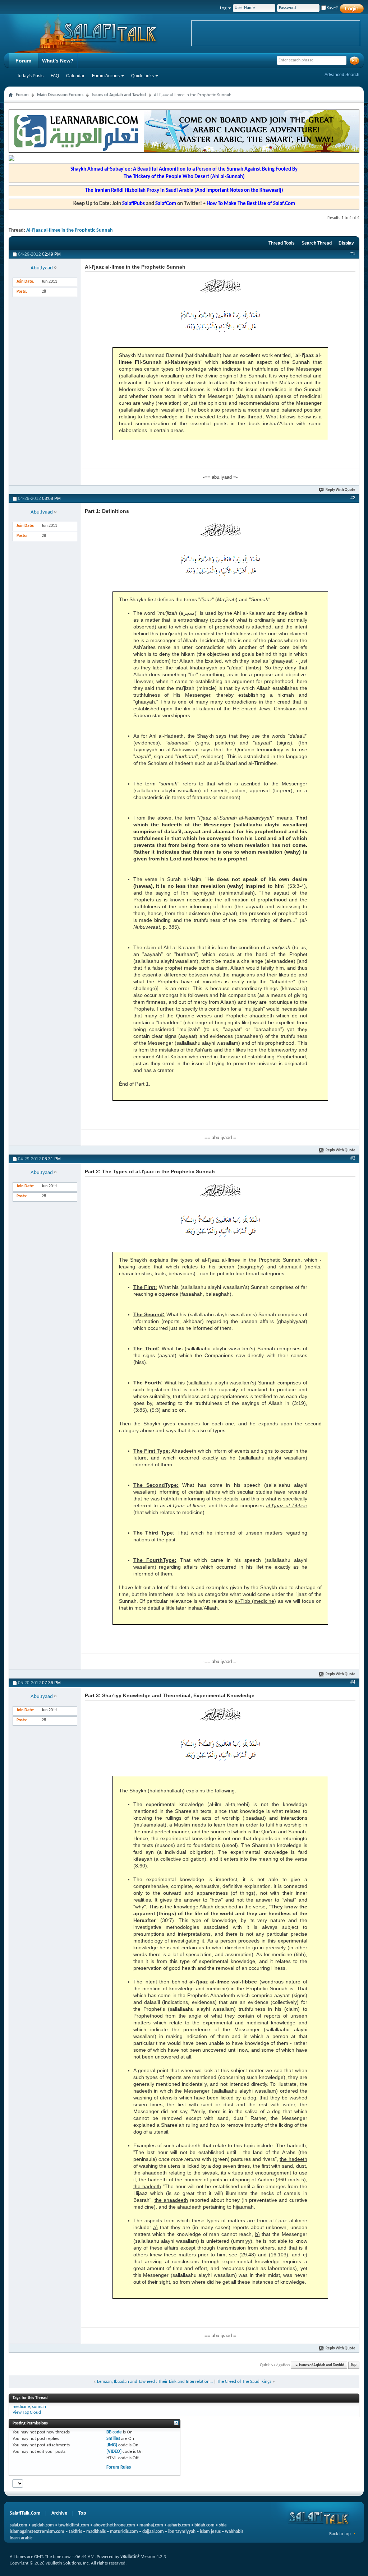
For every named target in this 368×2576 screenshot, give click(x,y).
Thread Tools (282, 243)
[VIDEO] (114, 2452)
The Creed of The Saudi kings (244, 2382)
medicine (21, 2407)
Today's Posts (30, 76)
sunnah (39, 2407)
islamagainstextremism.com (37, 2532)
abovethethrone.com (114, 2525)
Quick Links (142, 76)
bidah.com (204, 2525)
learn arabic (21, 2538)
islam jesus (210, 2532)
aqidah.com (43, 2525)
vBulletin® (130, 2557)
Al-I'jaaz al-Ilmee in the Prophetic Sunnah (70, 230)
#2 (353, 498)
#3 (353, 1158)
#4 (353, 1682)
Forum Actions (106, 76)
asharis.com (179, 2525)
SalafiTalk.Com (25, 2513)
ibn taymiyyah (182, 2532)
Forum (23, 61)
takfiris (75, 2532)
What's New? (58, 61)
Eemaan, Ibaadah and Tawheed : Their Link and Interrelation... (155, 2382)
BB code (114, 2432)
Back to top (340, 2534)
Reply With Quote (341, 490)
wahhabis (234, 2532)
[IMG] (112, 2445)
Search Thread (317, 243)
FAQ (55, 76)
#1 (353, 254)
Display (346, 243)
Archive (59, 2513)
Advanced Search (342, 75)
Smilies (113, 2439)
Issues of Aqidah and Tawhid (119, 95)
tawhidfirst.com (74, 2525)
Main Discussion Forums (60, 95)
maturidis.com (124, 2532)
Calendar (75, 76)
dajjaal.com (153, 2532)
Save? (332, 8)
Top (354, 2365)
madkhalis (96, 2532)
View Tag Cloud (27, 2412)
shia (223, 2525)
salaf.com (19, 2525)
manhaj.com (151, 2525)
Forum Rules (119, 2467)
